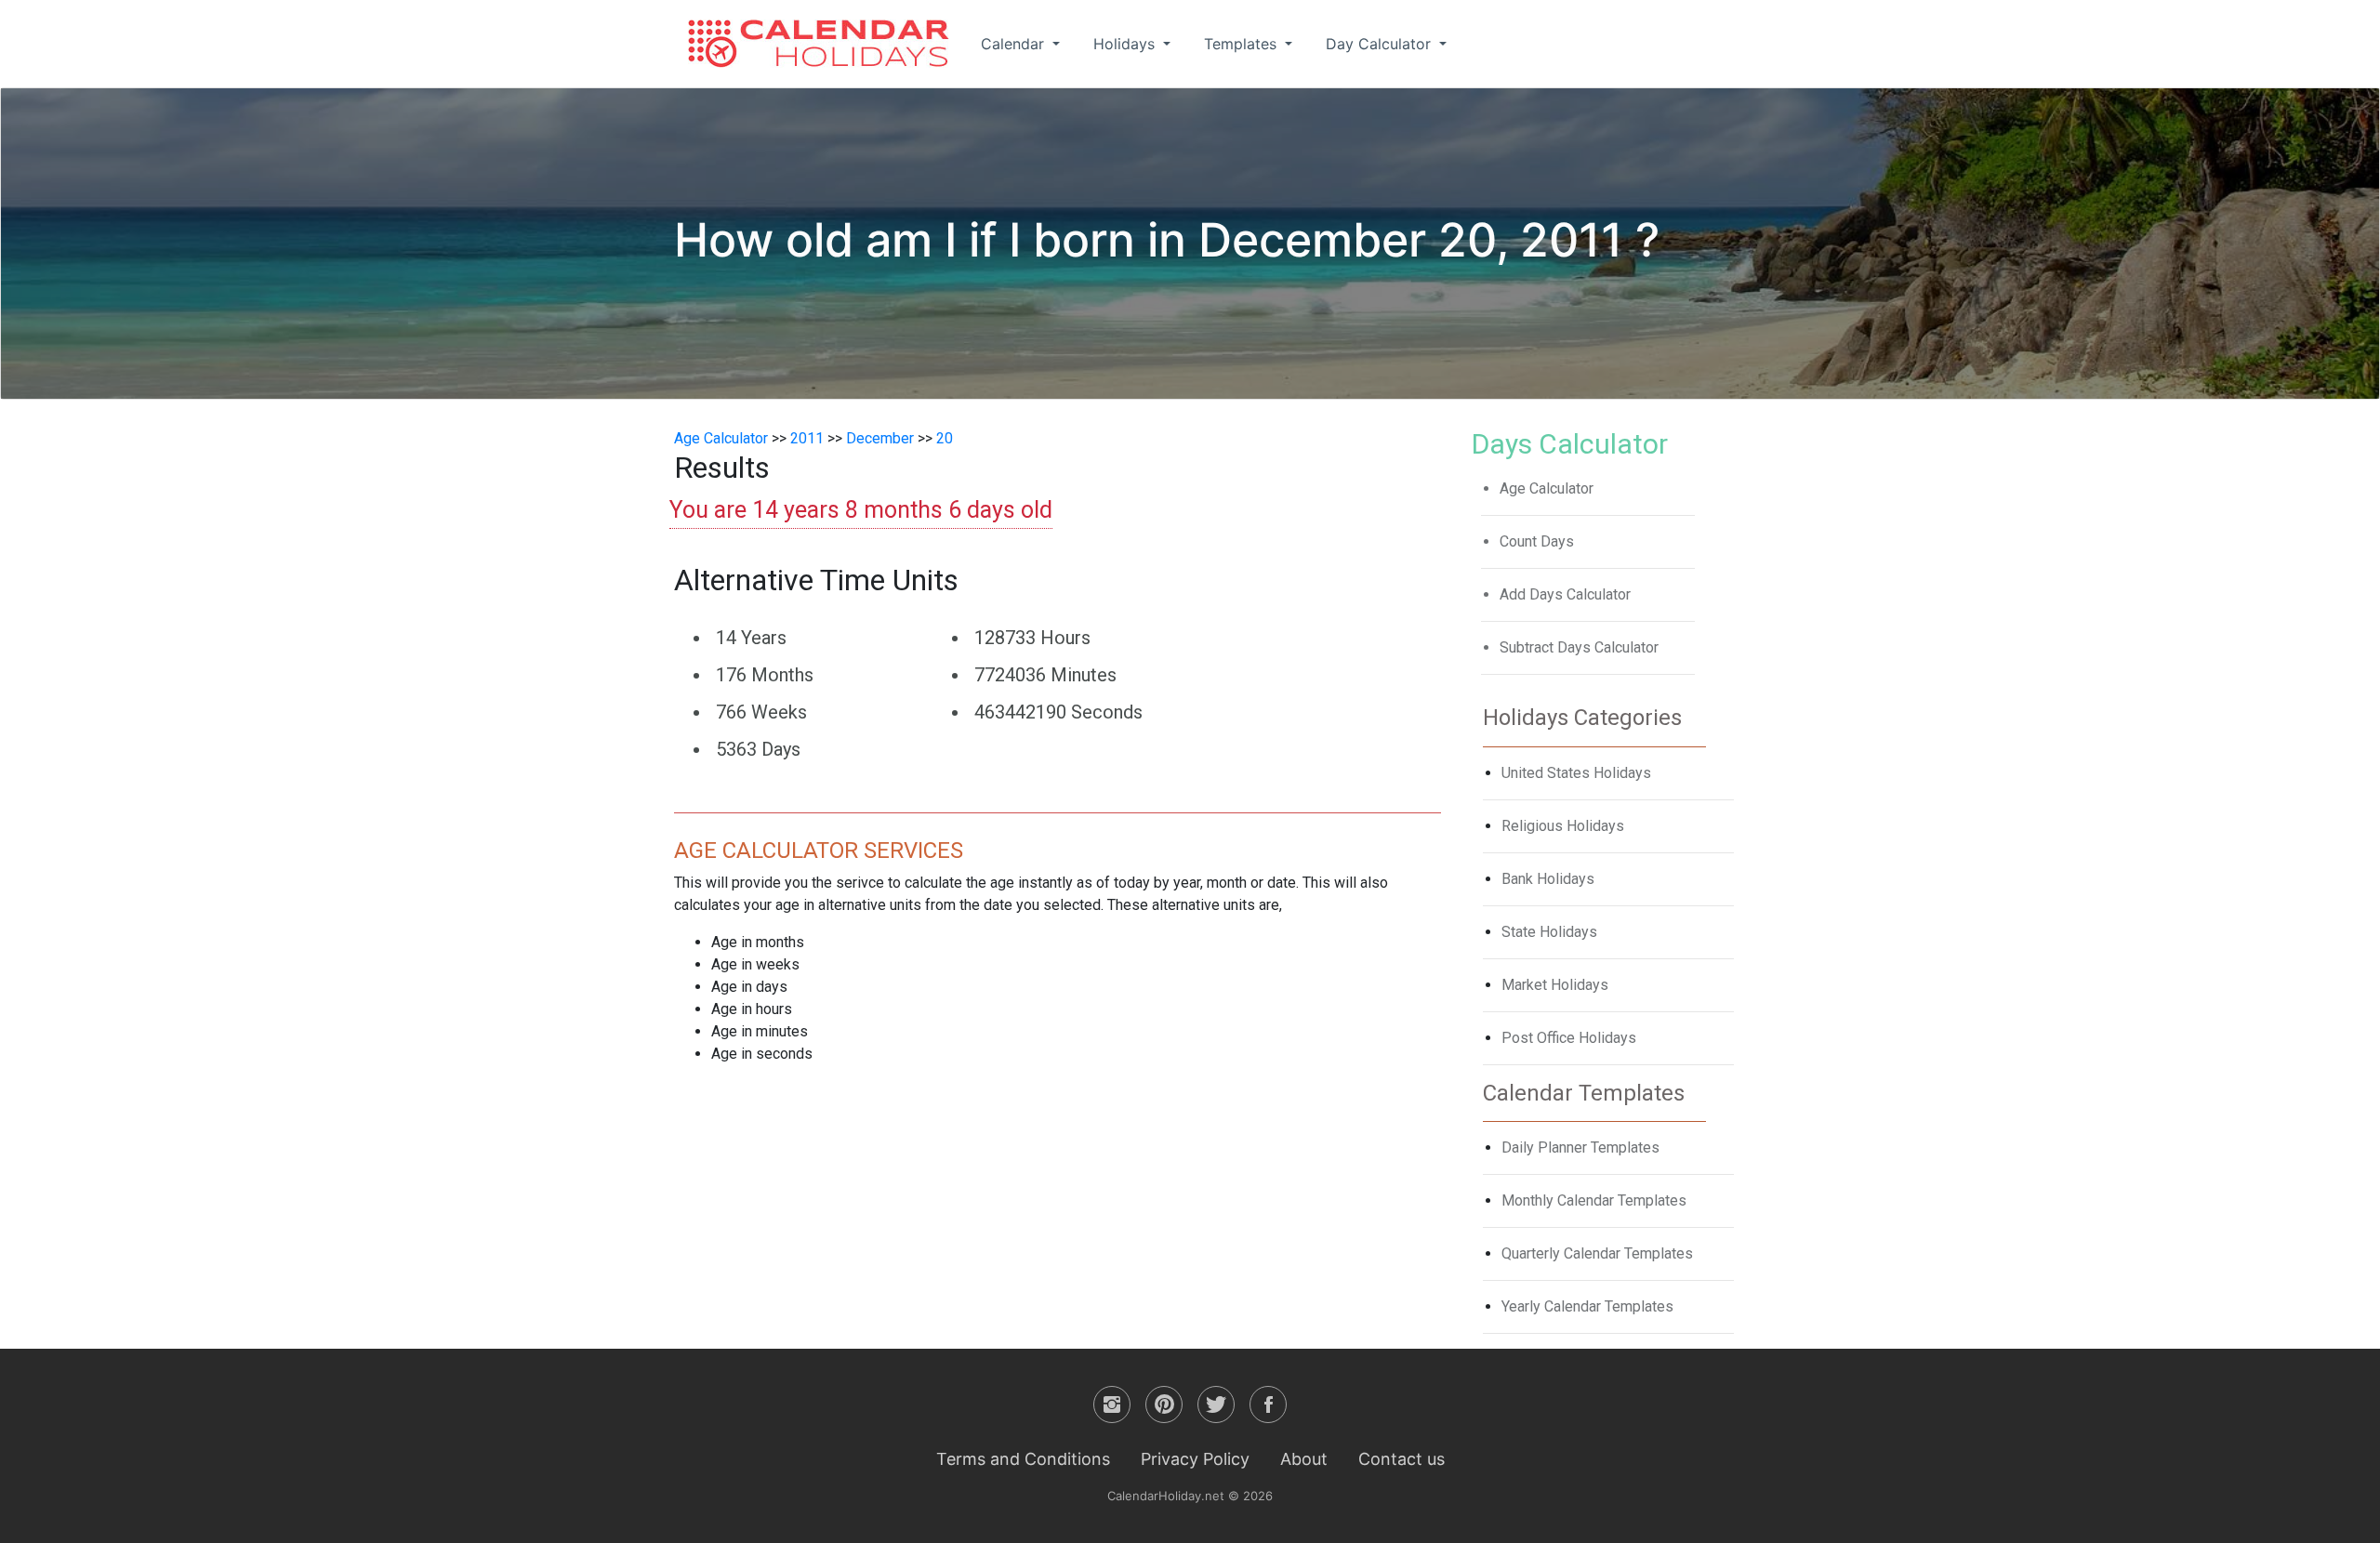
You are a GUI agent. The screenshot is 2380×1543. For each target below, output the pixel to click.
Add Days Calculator (1565, 594)
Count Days (1537, 541)
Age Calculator (721, 438)
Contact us (1402, 1459)
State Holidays (1549, 932)
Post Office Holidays (1569, 1038)
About (1304, 1459)
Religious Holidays (1563, 826)
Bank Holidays (1548, 879)
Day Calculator (1381, 44)
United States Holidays (1576, 773)
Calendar (1015, 44)
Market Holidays (1555, 985)
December (880, 438)
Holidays (1126, 44)
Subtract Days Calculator (1579, 647)
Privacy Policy (1195, 1459)
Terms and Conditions (1023, 1459)
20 (945, 438)
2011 (807, 438)
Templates (1243, 44)
